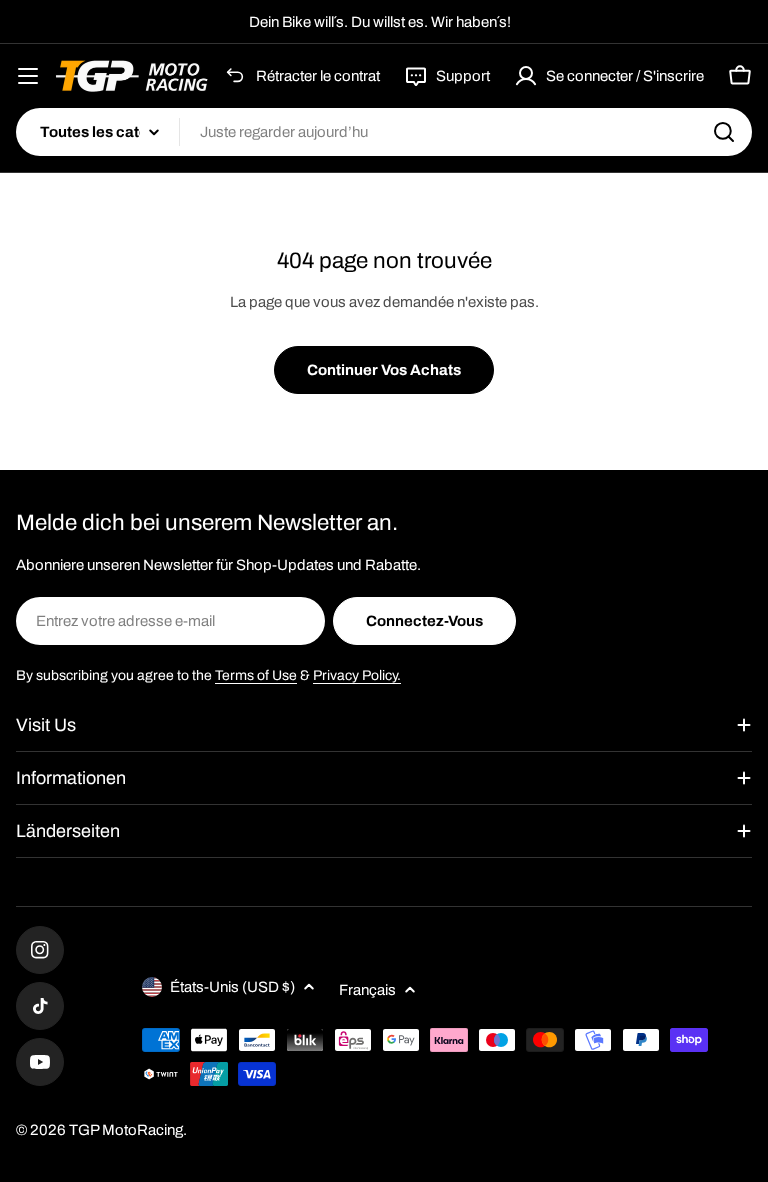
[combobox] (384, 132)
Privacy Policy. (357, 675)
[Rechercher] (724, 132)
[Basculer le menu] (28, 76)
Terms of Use (256, 675)
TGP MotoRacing (126, 1130)
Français (367, 990)
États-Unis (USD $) (232, 987)
